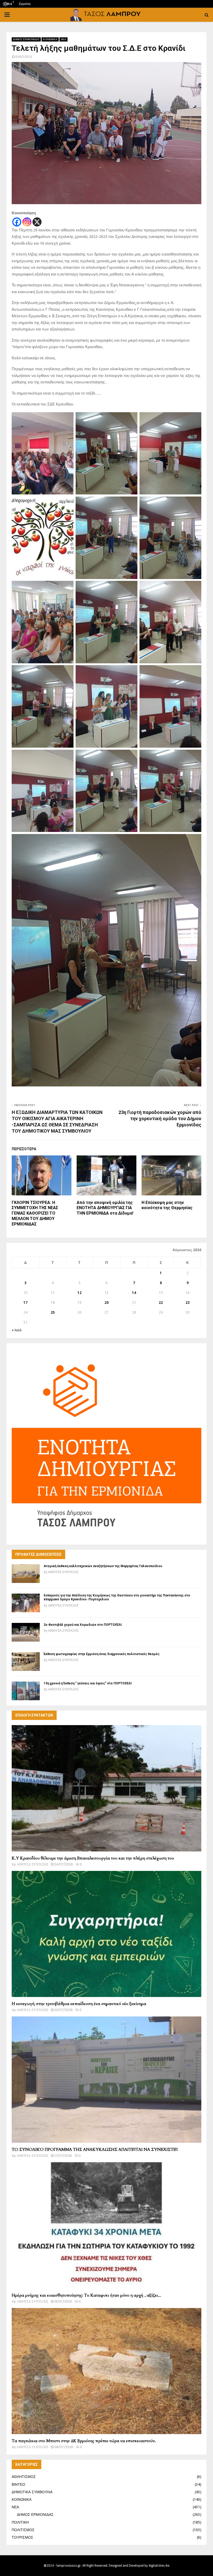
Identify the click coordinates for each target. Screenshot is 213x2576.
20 (106, 1303)
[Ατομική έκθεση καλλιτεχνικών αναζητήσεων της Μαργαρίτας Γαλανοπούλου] (26, 1574)
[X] (37, 222)
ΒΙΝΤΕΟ (18, 2484)
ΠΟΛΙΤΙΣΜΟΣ (23, 2530)
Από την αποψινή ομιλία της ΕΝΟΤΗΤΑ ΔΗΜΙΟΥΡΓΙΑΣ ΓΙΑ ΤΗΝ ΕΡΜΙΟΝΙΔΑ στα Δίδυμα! (105, 1208)
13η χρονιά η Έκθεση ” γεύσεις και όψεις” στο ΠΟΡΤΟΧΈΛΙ (88, 1683)
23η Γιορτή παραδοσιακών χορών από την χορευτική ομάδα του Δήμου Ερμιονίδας (160, 1118)
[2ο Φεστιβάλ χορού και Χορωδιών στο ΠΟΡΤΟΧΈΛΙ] (26, 1632)
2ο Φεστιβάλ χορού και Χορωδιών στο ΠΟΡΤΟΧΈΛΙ (83, 1625)
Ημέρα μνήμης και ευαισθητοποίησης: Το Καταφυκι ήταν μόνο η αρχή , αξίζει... (86, 2295)
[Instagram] (27, 222)
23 (188, 1303)
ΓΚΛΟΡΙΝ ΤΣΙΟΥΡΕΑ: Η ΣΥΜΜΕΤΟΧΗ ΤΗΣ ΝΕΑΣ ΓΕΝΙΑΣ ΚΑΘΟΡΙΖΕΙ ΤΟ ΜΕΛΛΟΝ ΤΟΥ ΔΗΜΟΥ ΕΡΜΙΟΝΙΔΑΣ (35, 1213)
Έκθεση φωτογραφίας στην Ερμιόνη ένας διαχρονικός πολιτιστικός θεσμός (102, 1654)
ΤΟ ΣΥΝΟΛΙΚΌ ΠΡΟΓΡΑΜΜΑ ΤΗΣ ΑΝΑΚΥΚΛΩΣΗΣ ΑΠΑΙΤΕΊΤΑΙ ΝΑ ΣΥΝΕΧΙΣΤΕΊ (95, 2150)
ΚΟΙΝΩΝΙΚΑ (50, 39)
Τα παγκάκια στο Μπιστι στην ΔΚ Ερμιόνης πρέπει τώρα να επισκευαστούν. (84, 2441)
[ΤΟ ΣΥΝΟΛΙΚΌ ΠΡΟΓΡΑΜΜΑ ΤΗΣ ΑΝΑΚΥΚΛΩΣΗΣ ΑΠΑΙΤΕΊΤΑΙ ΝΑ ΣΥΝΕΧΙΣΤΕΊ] (106, 2080)
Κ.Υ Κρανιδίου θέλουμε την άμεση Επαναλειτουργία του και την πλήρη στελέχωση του (93, 1858)
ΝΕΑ (64, 39)
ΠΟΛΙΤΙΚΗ (20, 2522)
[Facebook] (17, 222)
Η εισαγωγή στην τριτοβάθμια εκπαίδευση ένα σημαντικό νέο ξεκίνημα (79, 2004)
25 (53, 1312)
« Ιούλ (17, 1330)
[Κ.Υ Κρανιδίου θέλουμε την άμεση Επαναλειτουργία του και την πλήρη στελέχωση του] (106, 1788)
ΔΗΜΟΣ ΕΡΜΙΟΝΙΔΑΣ (26, 39)
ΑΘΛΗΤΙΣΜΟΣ (24, 2477)
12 (79, 1293)
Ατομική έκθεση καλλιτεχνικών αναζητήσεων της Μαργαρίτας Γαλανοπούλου (103, 1566)
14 (134, 1293)
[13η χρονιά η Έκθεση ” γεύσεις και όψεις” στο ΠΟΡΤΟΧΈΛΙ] (26, 1691)
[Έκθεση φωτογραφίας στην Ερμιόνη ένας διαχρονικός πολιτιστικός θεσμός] (26, 1662)
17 (25, 1303)
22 (161, 1303)
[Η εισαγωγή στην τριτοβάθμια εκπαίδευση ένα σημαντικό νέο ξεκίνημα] (106, 1934)
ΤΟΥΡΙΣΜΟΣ (22, 2537)
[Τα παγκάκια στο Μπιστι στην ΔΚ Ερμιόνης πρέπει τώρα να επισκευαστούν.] (106, 2371)
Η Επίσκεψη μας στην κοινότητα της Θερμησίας (167, 1205)
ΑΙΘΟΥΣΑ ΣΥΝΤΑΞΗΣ (63, 1572)
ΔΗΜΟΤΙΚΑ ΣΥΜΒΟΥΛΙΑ (32, 2492)
